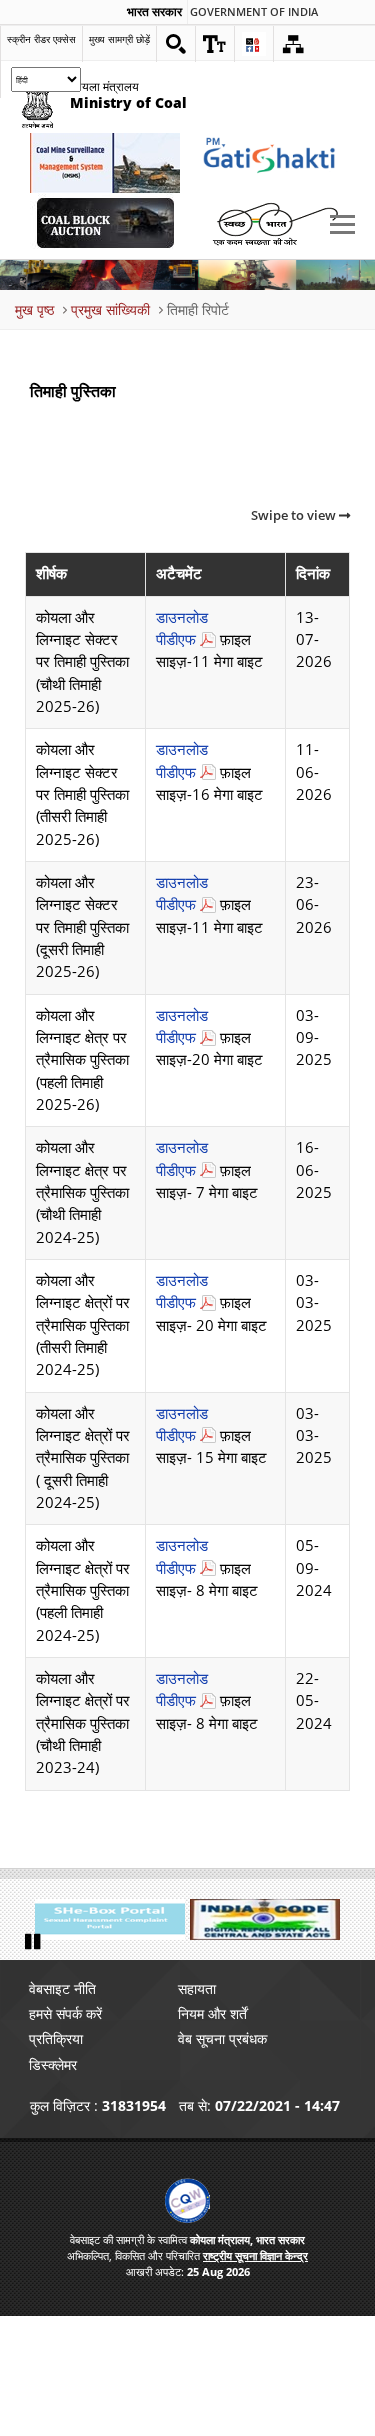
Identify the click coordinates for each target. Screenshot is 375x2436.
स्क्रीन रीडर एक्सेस (41, 39)
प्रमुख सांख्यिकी (110, 309)
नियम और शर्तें (212, 2013)
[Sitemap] (293, 44)
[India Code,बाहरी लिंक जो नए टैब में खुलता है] (265, 1919)
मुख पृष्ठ (34, 309)
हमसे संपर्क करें (65, 2013)
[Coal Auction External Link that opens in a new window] (105, 223)
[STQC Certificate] (187, 2200)
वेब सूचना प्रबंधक (222, 2038)
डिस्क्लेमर (53, 2064)
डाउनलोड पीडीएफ (182, 628)
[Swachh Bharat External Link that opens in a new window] (275, 223)
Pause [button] (35, 1942)
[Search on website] (176, 44)
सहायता (197, 1988)
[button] (215, 44)
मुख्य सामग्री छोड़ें (119, 39)
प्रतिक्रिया (56, 2038)
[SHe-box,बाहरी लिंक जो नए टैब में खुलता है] (110, 1919)
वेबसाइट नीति (62, 1988)
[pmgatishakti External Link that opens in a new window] (275, 163)
